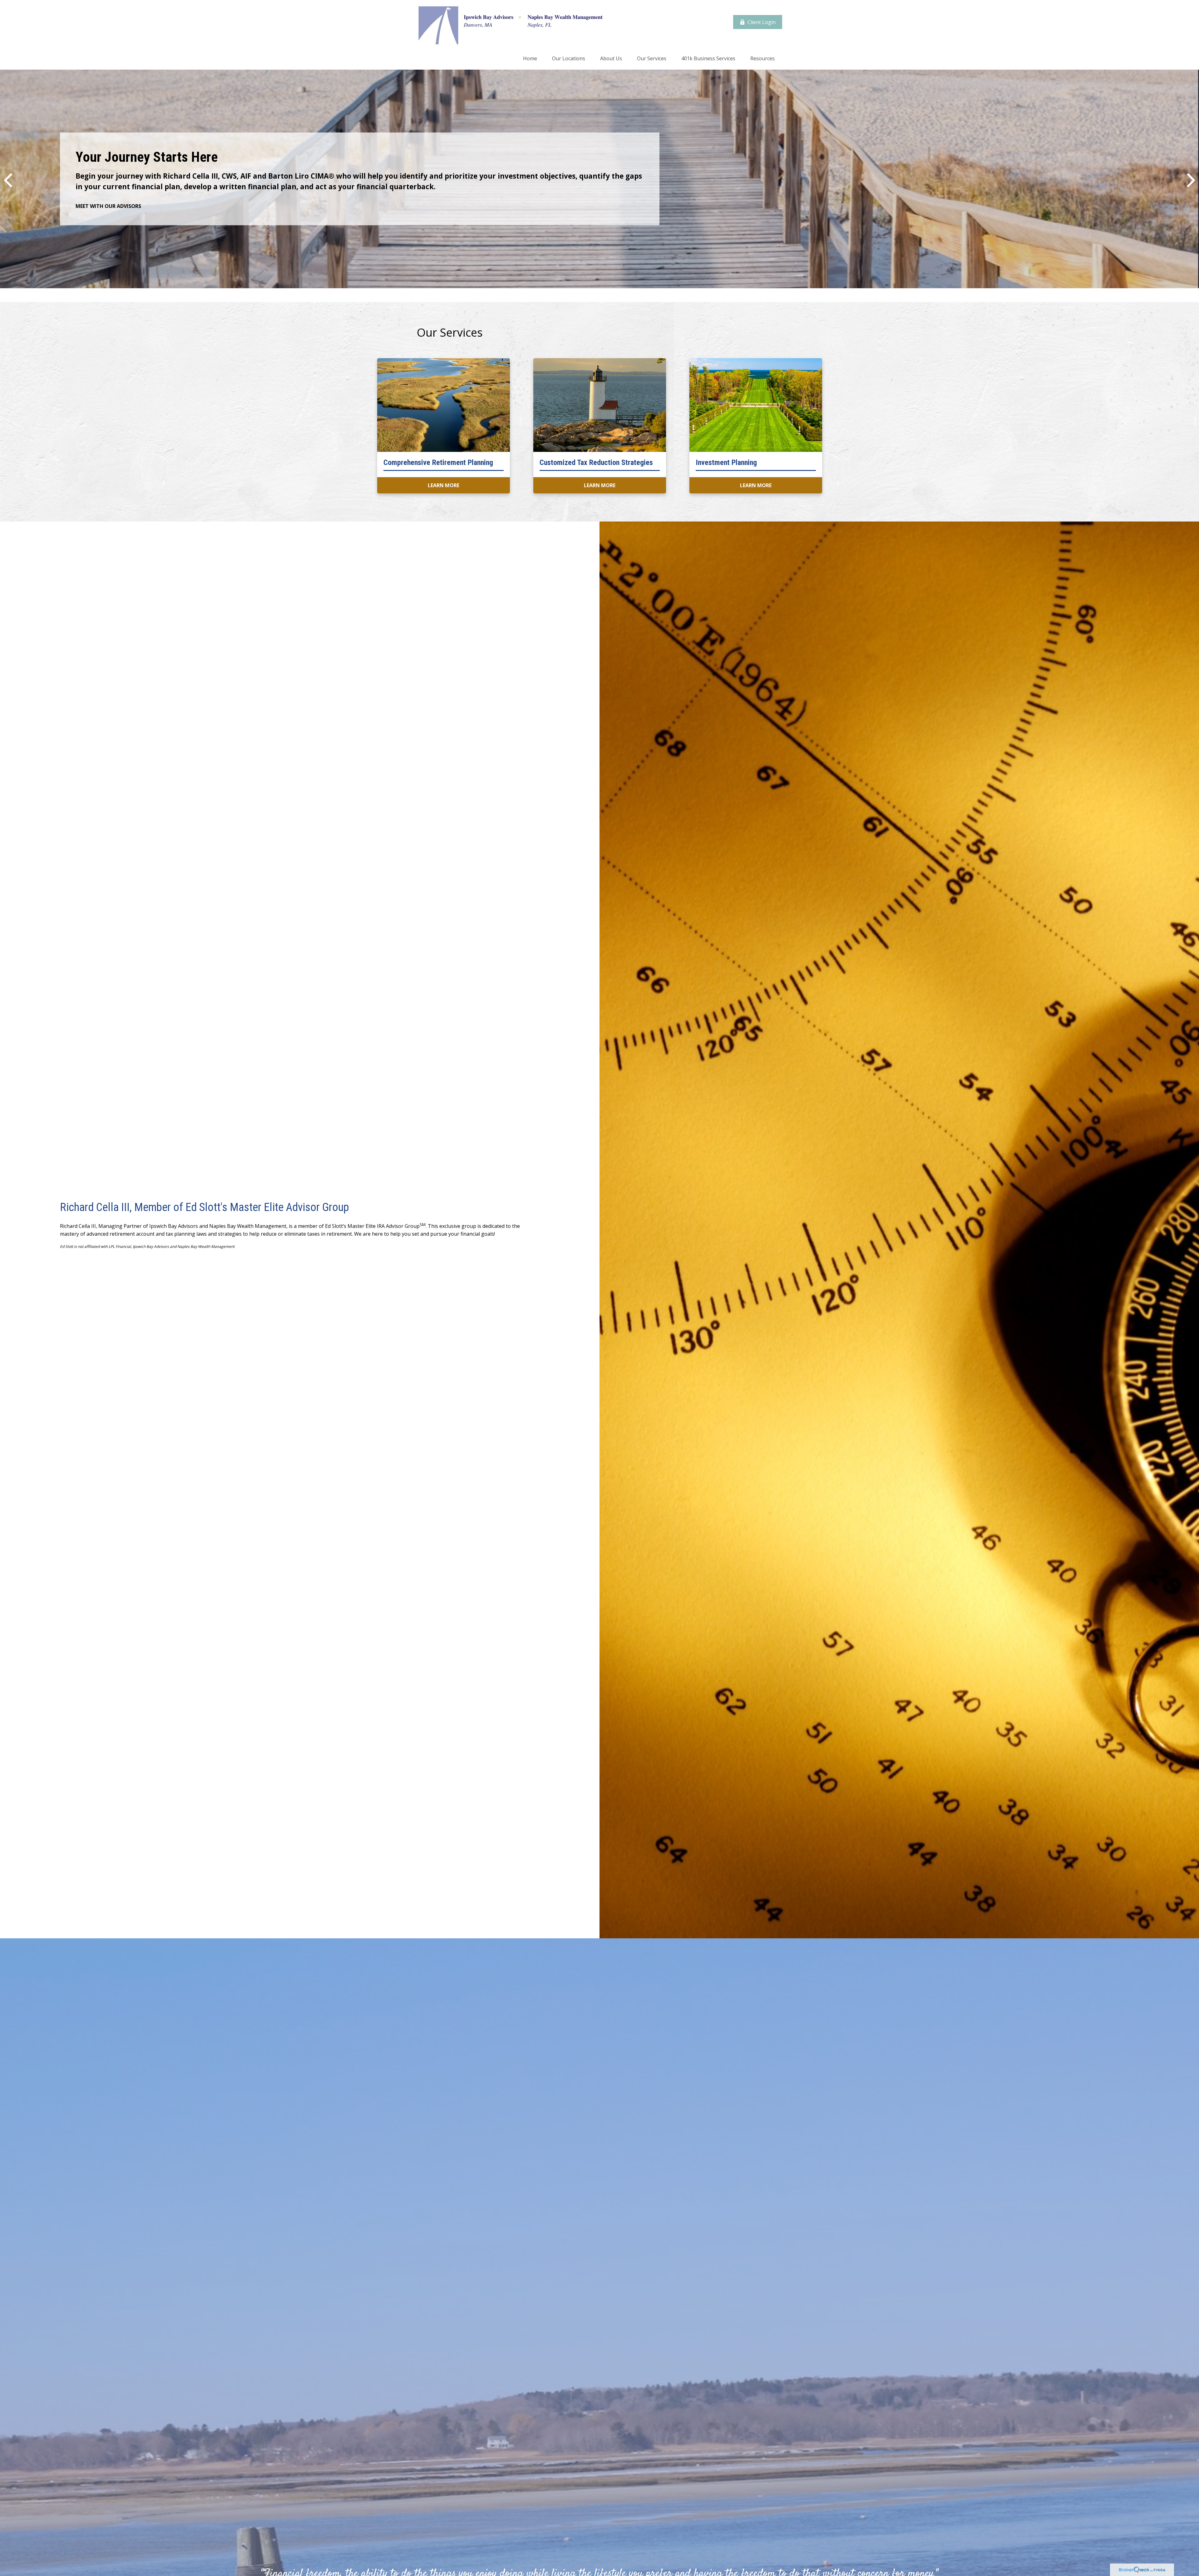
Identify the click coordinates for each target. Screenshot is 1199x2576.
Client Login (762, 22)
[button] (530, 58)
